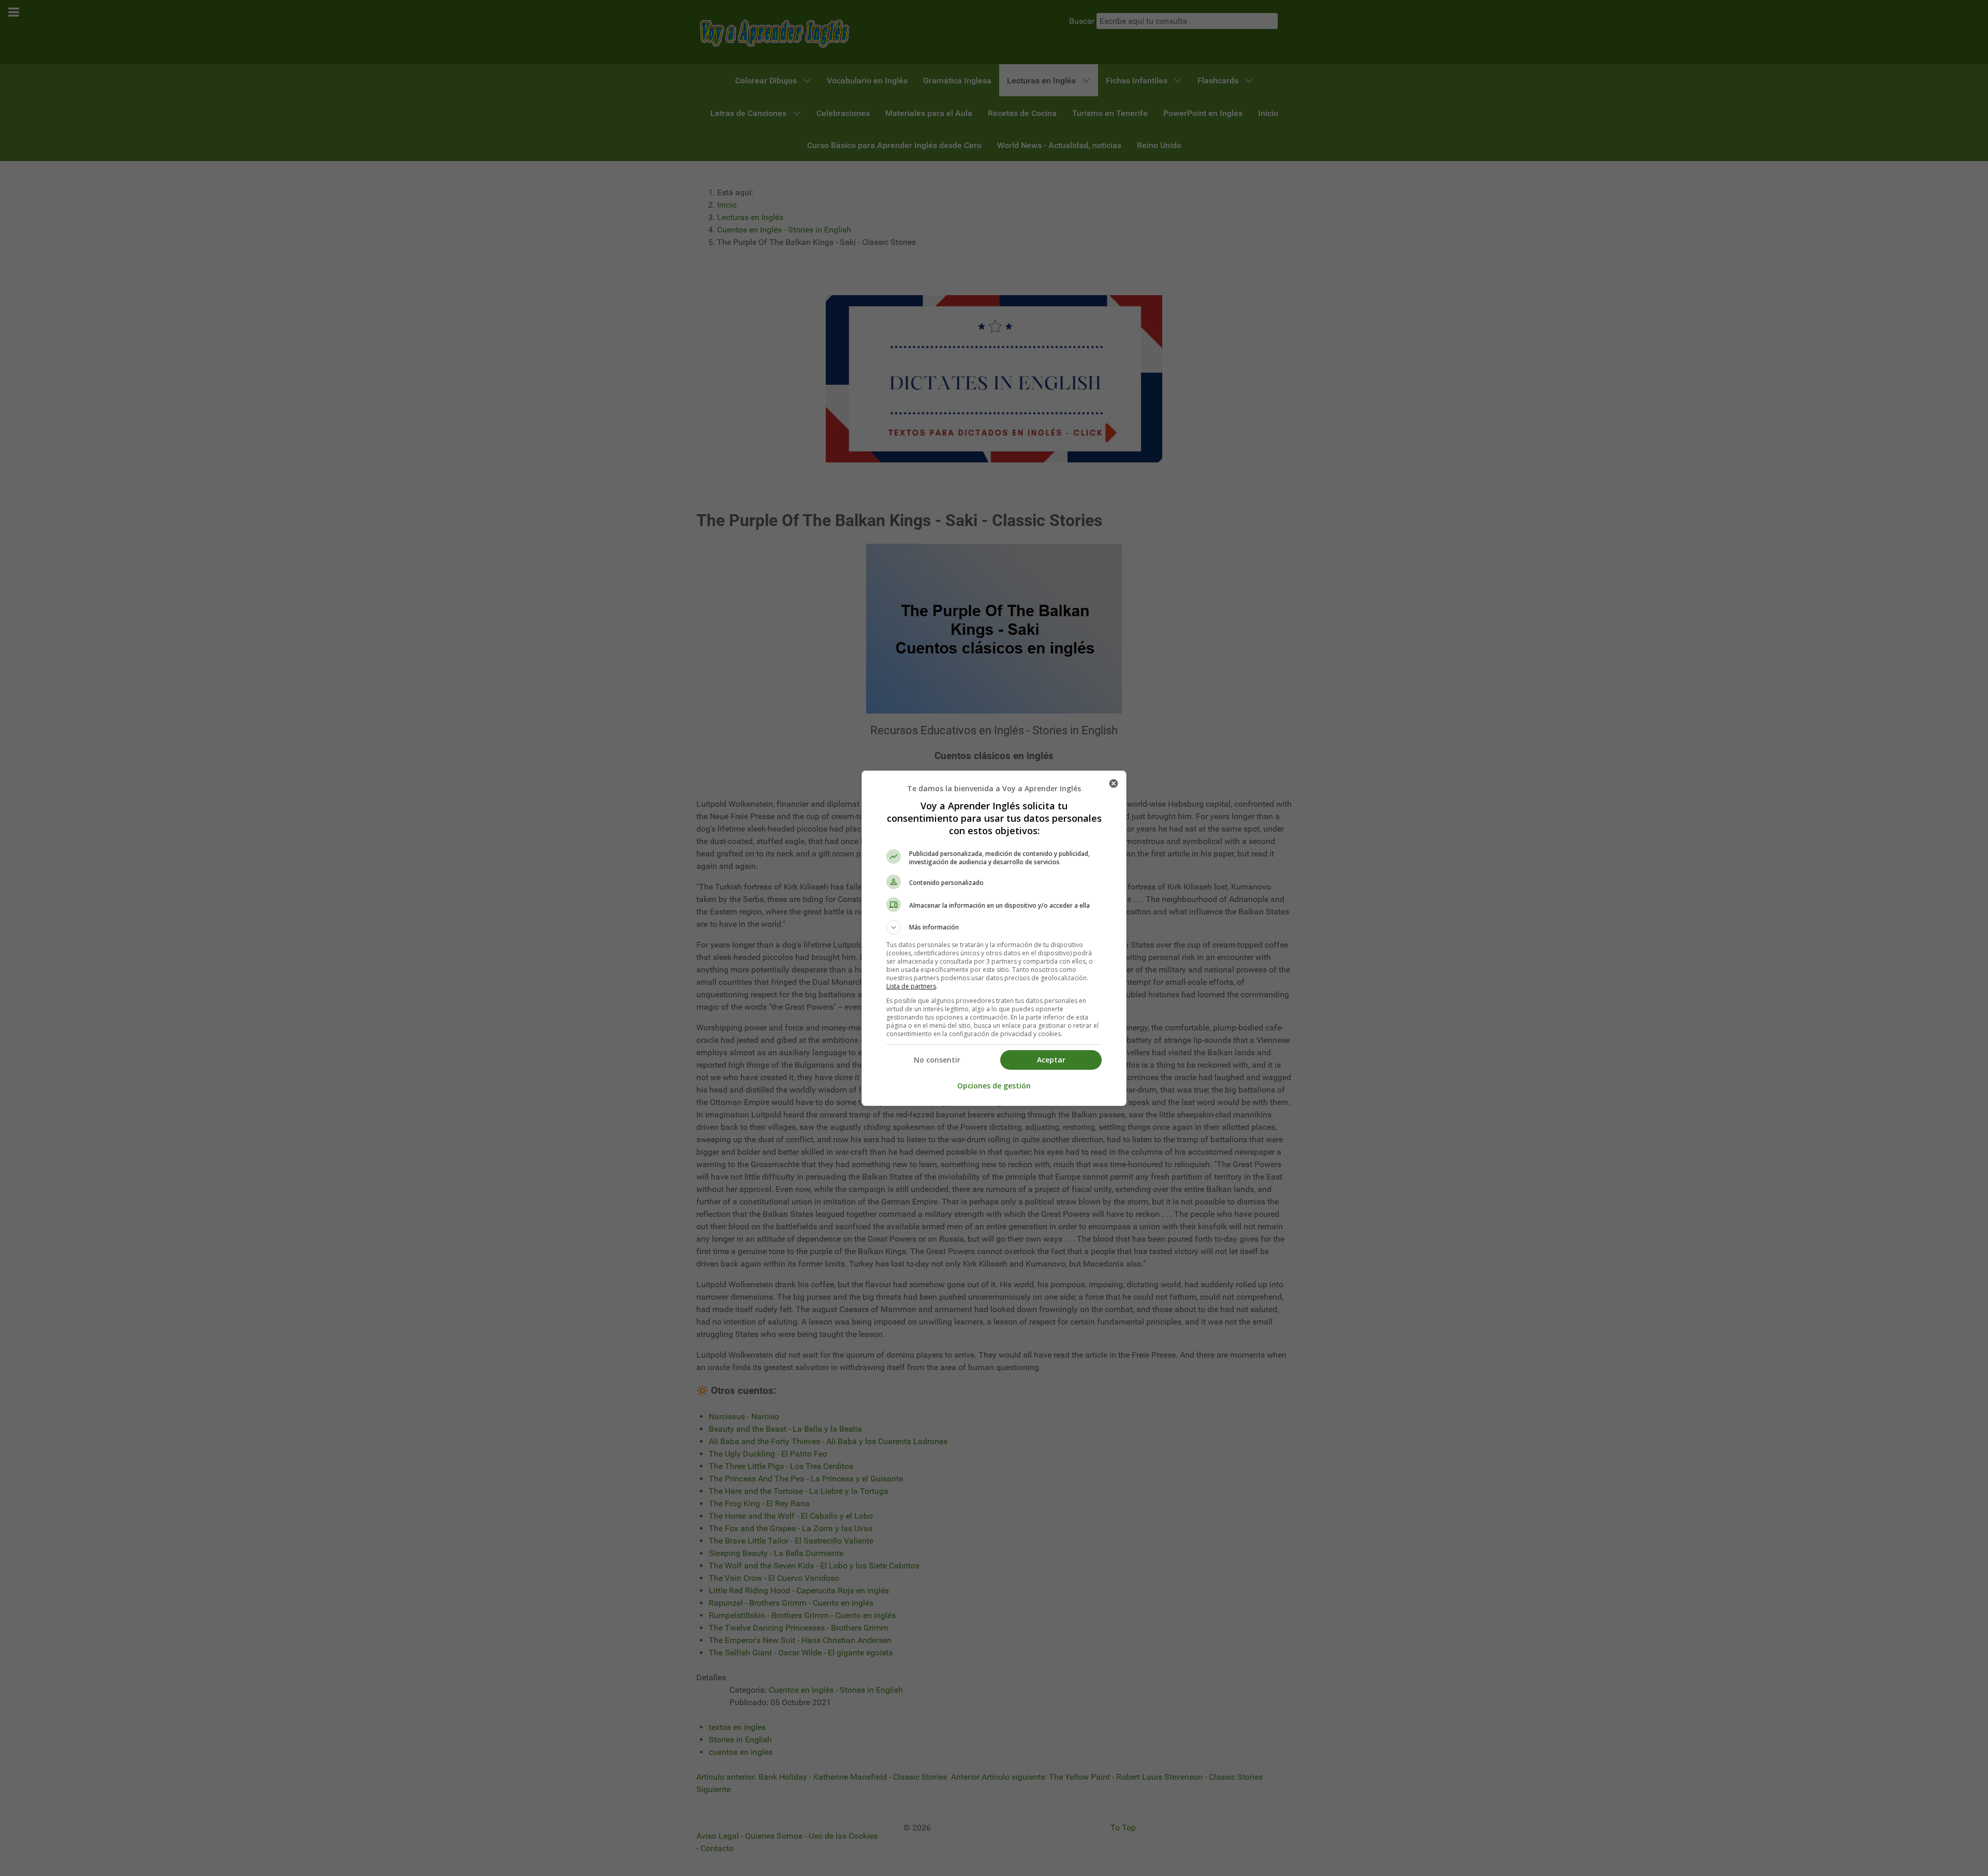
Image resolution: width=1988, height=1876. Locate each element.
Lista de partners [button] (911, 986)
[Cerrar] (1114, 783)
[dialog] (994, 938)
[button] (994, 927)
